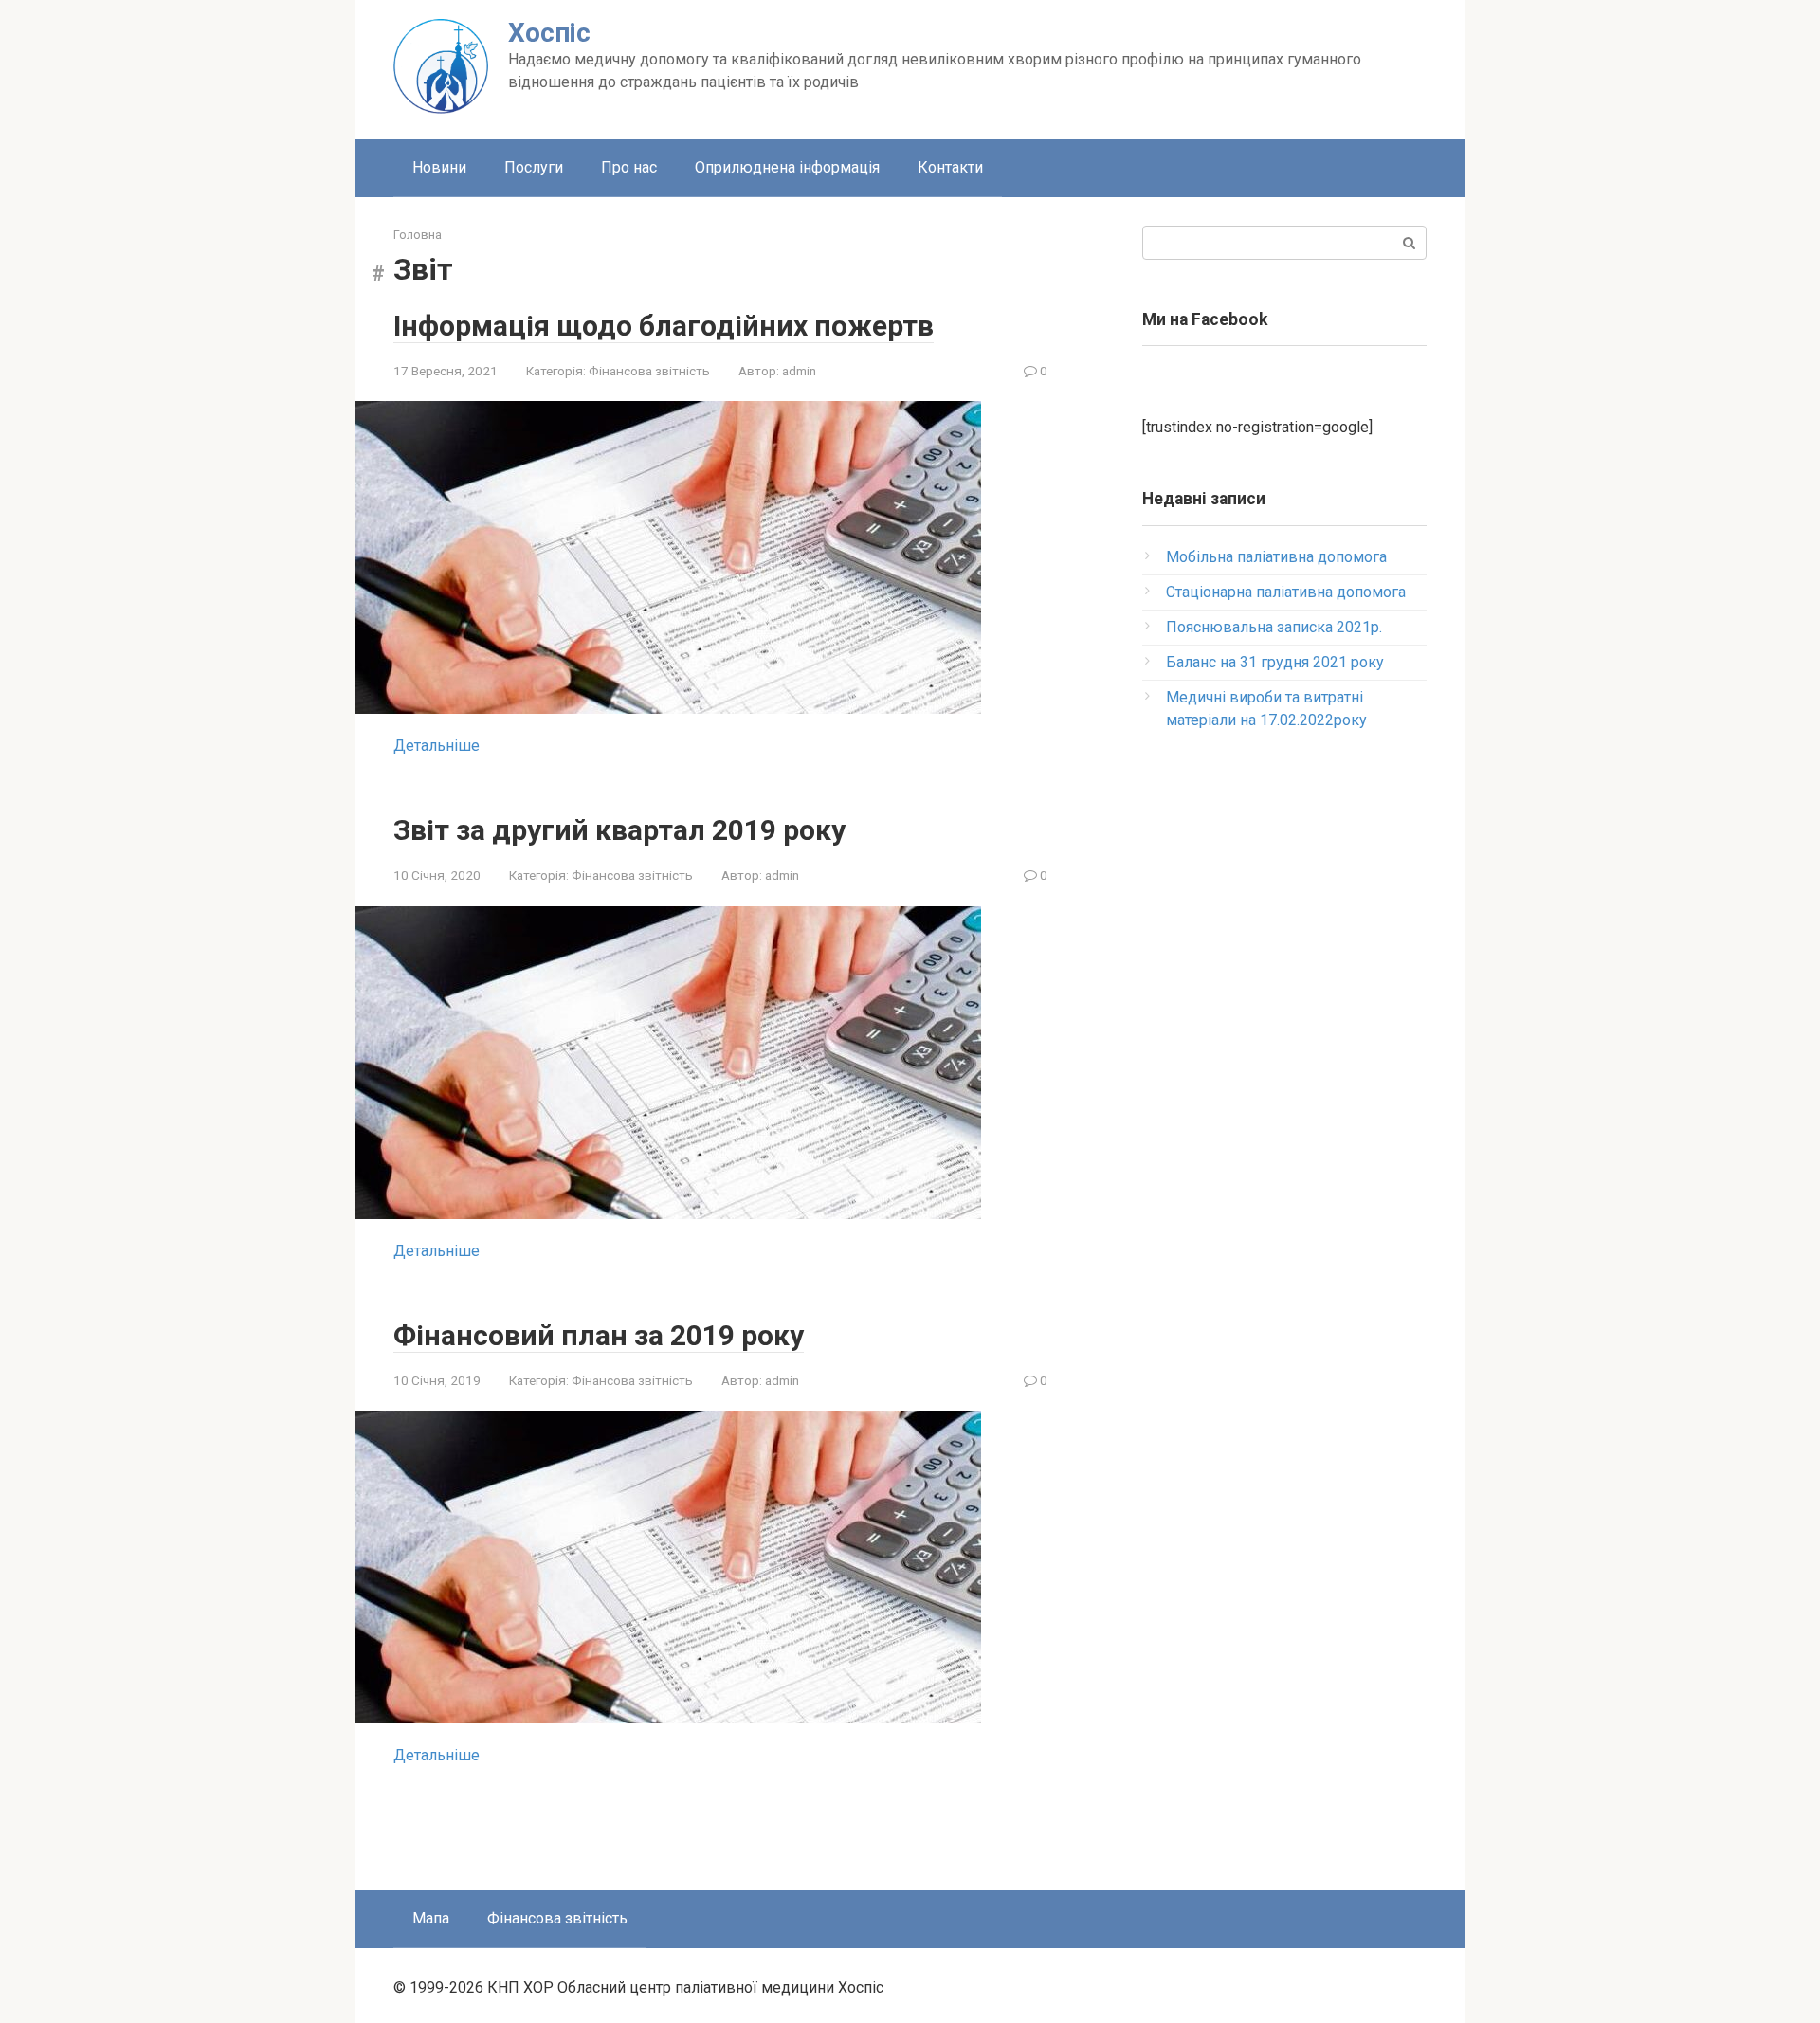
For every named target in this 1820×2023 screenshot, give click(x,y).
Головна (418, 235)
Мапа (431, 1918)
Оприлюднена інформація (787, 167)
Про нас (629, 167)
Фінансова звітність (649, 371)
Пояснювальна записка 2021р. (1274, 627)
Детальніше (437, 746)
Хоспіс (549, 33)
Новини (439, 167)
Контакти (950, 167)
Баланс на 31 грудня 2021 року (1275, 662)
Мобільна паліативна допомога (1276, 557)
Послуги (534, 167)
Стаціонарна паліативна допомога (1286, 592)
